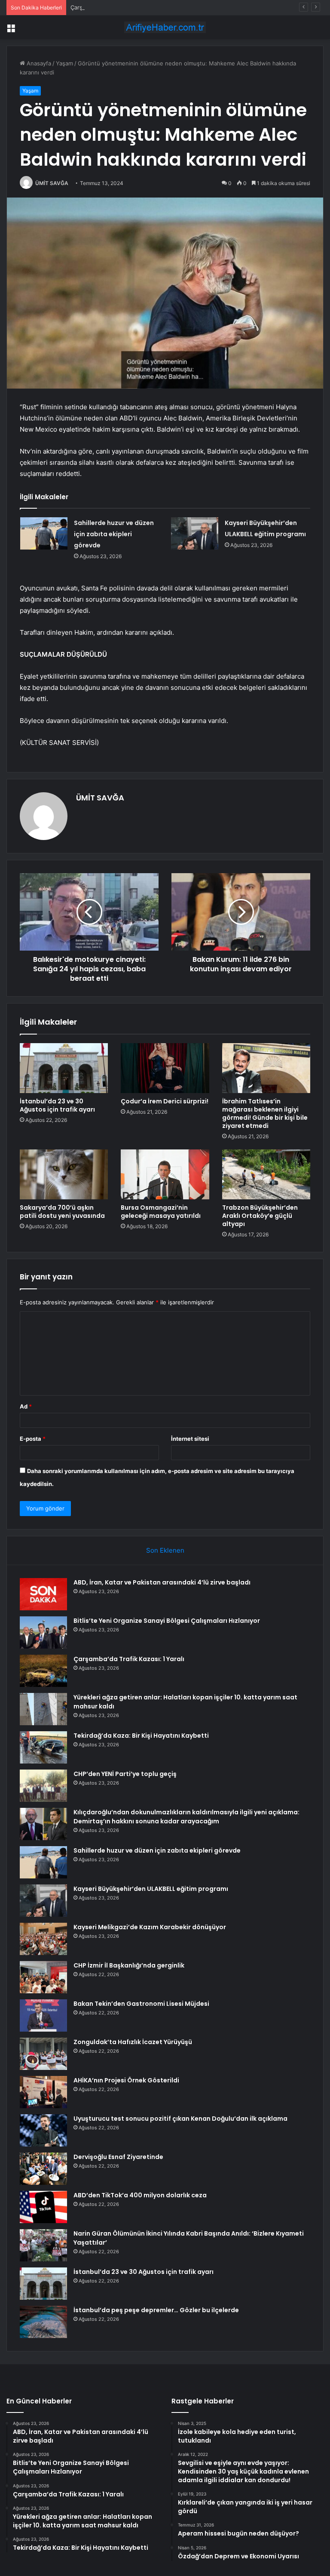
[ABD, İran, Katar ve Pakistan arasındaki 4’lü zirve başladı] (43, 1594)
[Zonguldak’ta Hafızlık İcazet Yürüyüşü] (43, 2054)
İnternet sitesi (190, 1439)
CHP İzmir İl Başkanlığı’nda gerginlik (129, 1965)
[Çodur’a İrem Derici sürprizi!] (165, 1068)
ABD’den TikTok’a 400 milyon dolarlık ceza (140, 2195)
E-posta (33, 1439)
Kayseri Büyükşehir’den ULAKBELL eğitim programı (151, 1889)
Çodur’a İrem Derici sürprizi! (165, 1101)
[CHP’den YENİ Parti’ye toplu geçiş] (43, 1786)
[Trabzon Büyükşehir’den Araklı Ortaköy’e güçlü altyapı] (266, 1174)
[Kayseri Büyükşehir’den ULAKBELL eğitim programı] (195, 533)
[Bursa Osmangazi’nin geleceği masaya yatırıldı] (165, 1174)
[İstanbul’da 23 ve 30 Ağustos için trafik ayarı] (64, 1068)
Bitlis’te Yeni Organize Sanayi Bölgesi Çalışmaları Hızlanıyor (167, 1621)
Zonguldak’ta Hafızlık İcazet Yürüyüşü (133, 2042)
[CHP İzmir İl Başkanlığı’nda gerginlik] (43, 1977)
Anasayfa (38, 63)
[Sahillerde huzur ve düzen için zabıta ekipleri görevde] (44, 533)
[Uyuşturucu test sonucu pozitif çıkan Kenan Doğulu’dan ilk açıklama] (43, 2130)
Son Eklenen (165, 1550)
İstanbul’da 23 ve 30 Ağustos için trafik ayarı (57, 1105)
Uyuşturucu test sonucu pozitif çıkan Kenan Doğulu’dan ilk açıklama (180, 2119)
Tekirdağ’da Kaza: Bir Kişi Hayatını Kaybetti (141, 1736)
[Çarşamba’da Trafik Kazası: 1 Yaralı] (43, 1671)
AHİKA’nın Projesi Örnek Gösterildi (126, 2080)
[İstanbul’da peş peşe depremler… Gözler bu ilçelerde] (43, 2322)
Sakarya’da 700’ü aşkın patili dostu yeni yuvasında (62, 1212)
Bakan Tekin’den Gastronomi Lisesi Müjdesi (141, 2004)
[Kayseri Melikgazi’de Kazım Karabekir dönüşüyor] (43, 1939)
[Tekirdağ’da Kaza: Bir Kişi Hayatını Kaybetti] (43, 1747)
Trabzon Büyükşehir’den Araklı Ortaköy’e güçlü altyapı (260, 1216)
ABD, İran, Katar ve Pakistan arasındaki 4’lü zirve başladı (162, 1582)
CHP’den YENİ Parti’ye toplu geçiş (125, 1774)
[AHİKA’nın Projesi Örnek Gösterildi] (43, 2092)
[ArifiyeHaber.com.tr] (165, 27)
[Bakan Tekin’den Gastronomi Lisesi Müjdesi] (43, 2015)
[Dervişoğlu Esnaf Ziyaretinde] (43, 2169)
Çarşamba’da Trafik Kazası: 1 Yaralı (115, 7)
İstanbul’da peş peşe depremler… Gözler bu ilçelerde (156, 2310)
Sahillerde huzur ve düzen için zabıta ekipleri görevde (114, 534)
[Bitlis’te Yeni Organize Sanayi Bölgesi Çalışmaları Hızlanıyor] (43, 1632)
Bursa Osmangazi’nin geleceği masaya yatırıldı (161, 1212)
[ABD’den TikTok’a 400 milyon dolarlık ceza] (43, 2207)
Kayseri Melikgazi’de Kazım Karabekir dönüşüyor (150, 1927)
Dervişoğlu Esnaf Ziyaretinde (118, 2157)
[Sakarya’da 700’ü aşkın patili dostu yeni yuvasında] (64, 1174)
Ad (26, 1406)
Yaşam (64, 63)
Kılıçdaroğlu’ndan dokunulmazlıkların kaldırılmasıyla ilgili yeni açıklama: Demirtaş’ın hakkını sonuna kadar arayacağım (186, 1817)
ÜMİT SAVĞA (52, 183)
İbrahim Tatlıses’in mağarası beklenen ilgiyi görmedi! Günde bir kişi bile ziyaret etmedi (265, 1113)
